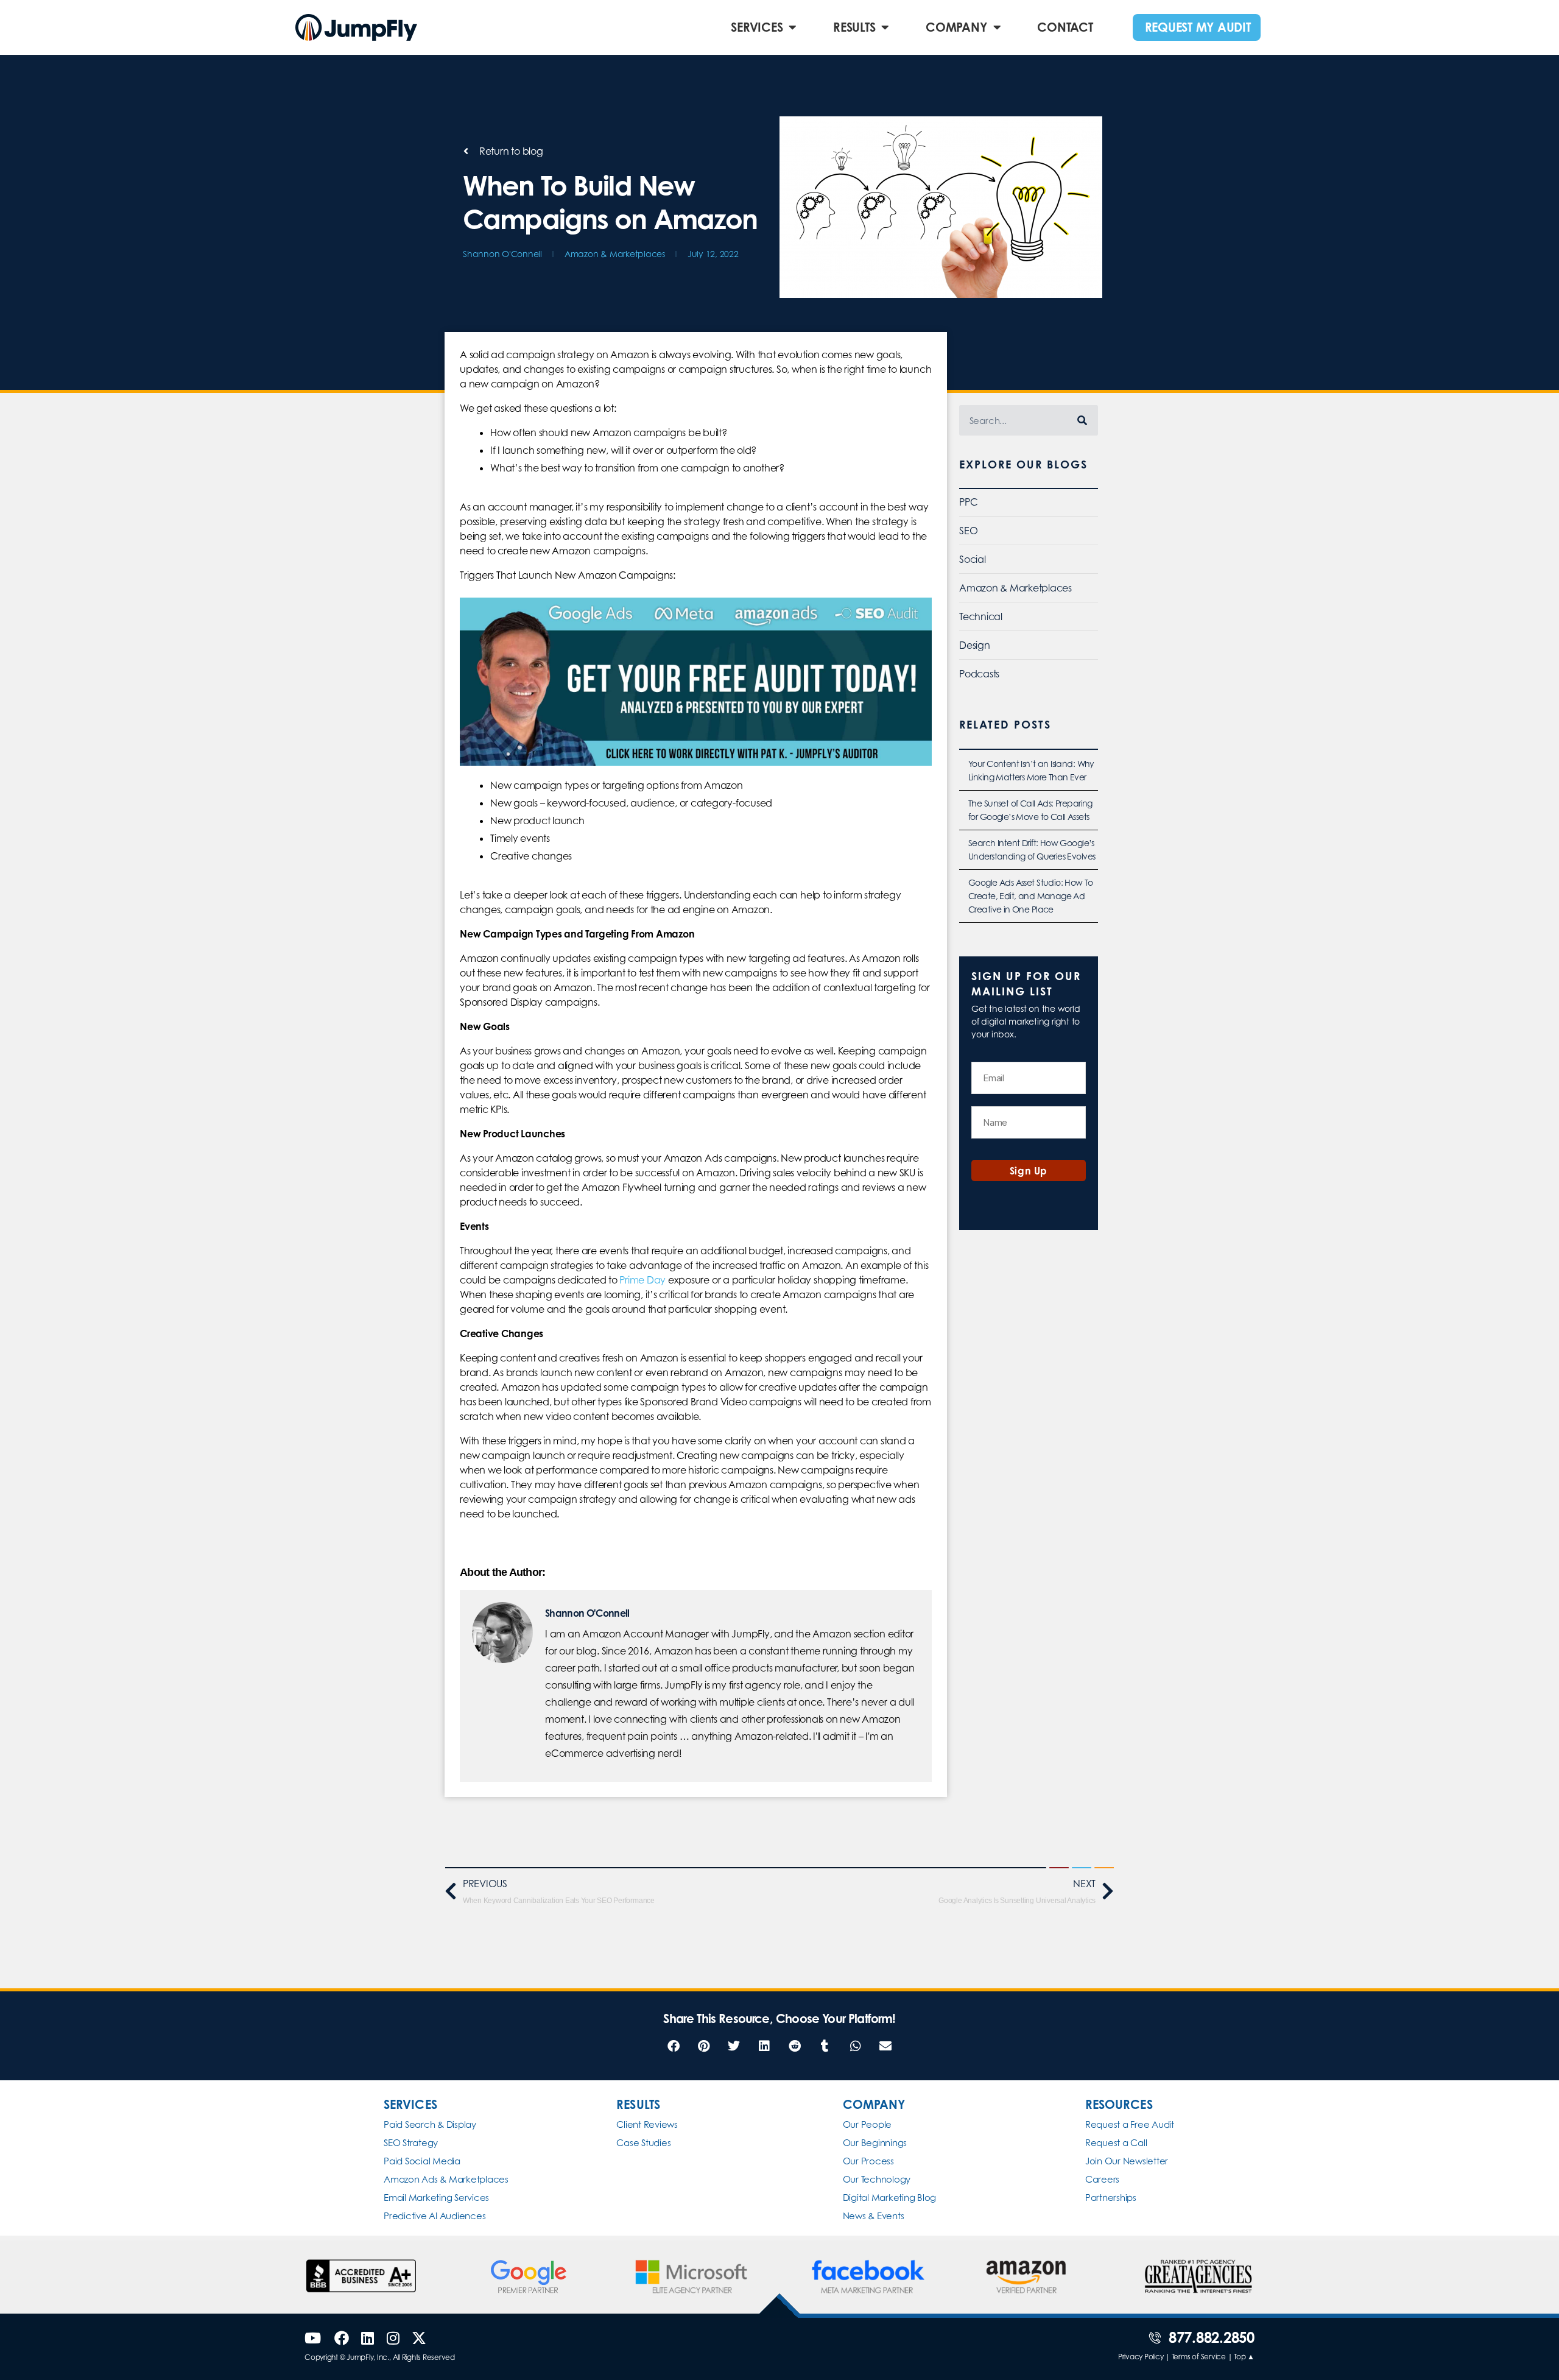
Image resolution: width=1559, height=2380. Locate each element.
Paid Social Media (422, 2161)
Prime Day (642, 1280)
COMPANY (956, 27)
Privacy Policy (1141, 2357)
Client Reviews (647, 2124)
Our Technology (877, 2179)
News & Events (874, 2216)
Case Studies (643, 2143)
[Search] (1083, 420)
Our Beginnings (875, 2143)
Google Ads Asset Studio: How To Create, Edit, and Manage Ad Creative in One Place (1030, 896)
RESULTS (854, 27)
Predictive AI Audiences (435, 2216)
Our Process (868, 2161)
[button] (673, 2046)
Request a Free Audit (1130, 2124)
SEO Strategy (411, 2143)
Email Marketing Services (436, 2198)
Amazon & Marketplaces (615, 254)
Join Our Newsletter (1127, 2161)
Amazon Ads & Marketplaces (446, 2179)
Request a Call (1116, 2143)
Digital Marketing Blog (890, 2198)
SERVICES (757, 27)
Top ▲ (1244, 2357)
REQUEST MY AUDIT (1198, 27)
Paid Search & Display (430, 2124)
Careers (1102, 2179)
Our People (867, 2124)
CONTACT (1065, 27)
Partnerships (1111, 2198)
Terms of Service (1199, 2357)
